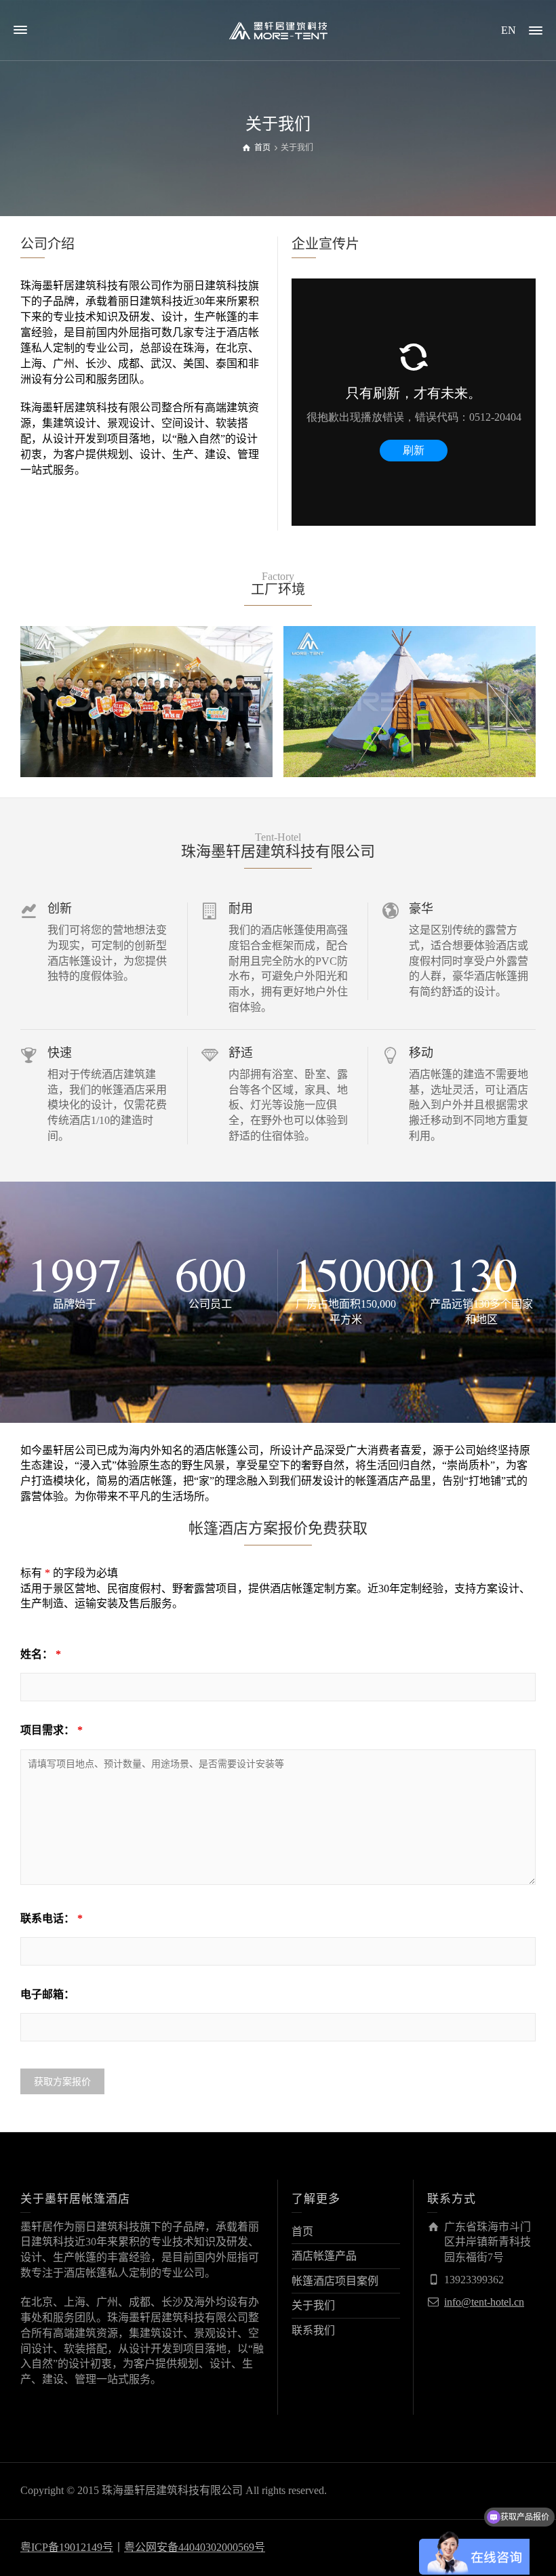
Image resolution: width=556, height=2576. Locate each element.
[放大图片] (147, 702)
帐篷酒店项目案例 (335, 2281)
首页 (302, 2231)
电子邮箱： (47, 1994)
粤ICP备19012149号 (67, 2547)
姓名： (41, 1654)
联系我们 (313, 2330)
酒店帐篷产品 (324, 2256)
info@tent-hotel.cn (484, 2302)
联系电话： (52, 1918)
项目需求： (52, 1730)
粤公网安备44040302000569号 (195, 2547)
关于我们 (313, 2305)
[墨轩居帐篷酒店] (278, 29)
